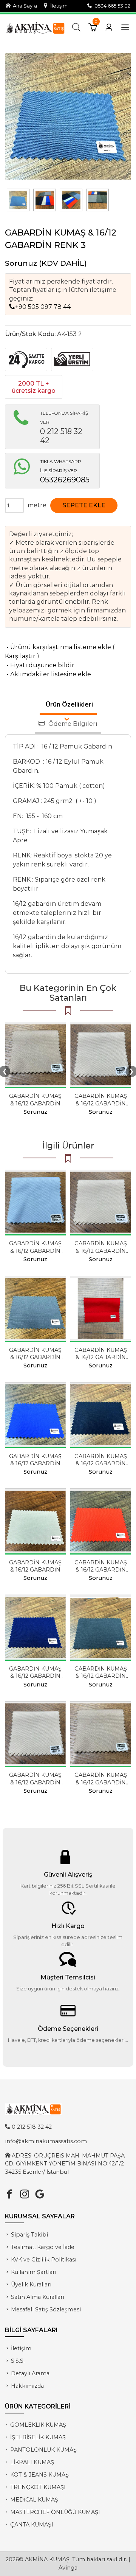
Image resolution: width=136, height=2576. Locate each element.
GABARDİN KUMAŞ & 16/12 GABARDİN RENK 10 (35, 1251)
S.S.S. (18, 2361)
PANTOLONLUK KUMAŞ (43, 2450)
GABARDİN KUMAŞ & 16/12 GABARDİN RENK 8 (101, 1463)
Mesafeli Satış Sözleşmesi (46, 2309)
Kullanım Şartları (34, 2272)
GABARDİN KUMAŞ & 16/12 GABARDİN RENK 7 (35, 1676)
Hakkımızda (27, 2386)
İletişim (58, 6)
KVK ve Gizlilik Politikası (44, 2260)
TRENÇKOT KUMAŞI (38, 2487)
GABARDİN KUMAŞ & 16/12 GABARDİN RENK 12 (101, 1676)
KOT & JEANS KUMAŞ (39, 2475)
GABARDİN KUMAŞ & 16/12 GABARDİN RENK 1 (35, 1103)
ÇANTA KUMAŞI (32, 2525)
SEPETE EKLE (84, 505)
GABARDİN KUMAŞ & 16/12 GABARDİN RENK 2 (35, 1357)
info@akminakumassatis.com (46, 2141)
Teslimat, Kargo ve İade (43, 2247)
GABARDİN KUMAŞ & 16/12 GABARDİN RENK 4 (101, 1570)
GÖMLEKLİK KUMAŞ (38, 2425)
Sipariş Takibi (29, 2235)
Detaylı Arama (30, 2373)
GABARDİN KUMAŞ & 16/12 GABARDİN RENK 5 (101, 1357)
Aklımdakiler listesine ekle (48, 674)
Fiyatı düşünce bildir (40, 665)
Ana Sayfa (24, 6)
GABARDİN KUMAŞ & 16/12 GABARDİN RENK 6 (35, 1463)
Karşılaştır (20, 656)
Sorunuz (21, 263)
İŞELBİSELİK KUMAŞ (38, 2437)
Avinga (68, 2568)
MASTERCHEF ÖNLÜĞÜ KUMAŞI (55, 2512)
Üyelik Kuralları (31, 2285)
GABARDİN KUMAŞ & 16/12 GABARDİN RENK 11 (101, 1103)
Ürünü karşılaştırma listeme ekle (58, 647)
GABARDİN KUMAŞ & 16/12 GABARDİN (35, 1566)
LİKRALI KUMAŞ (32, 2462)
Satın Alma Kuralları (38, 2297)
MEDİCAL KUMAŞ (34, 2500)
